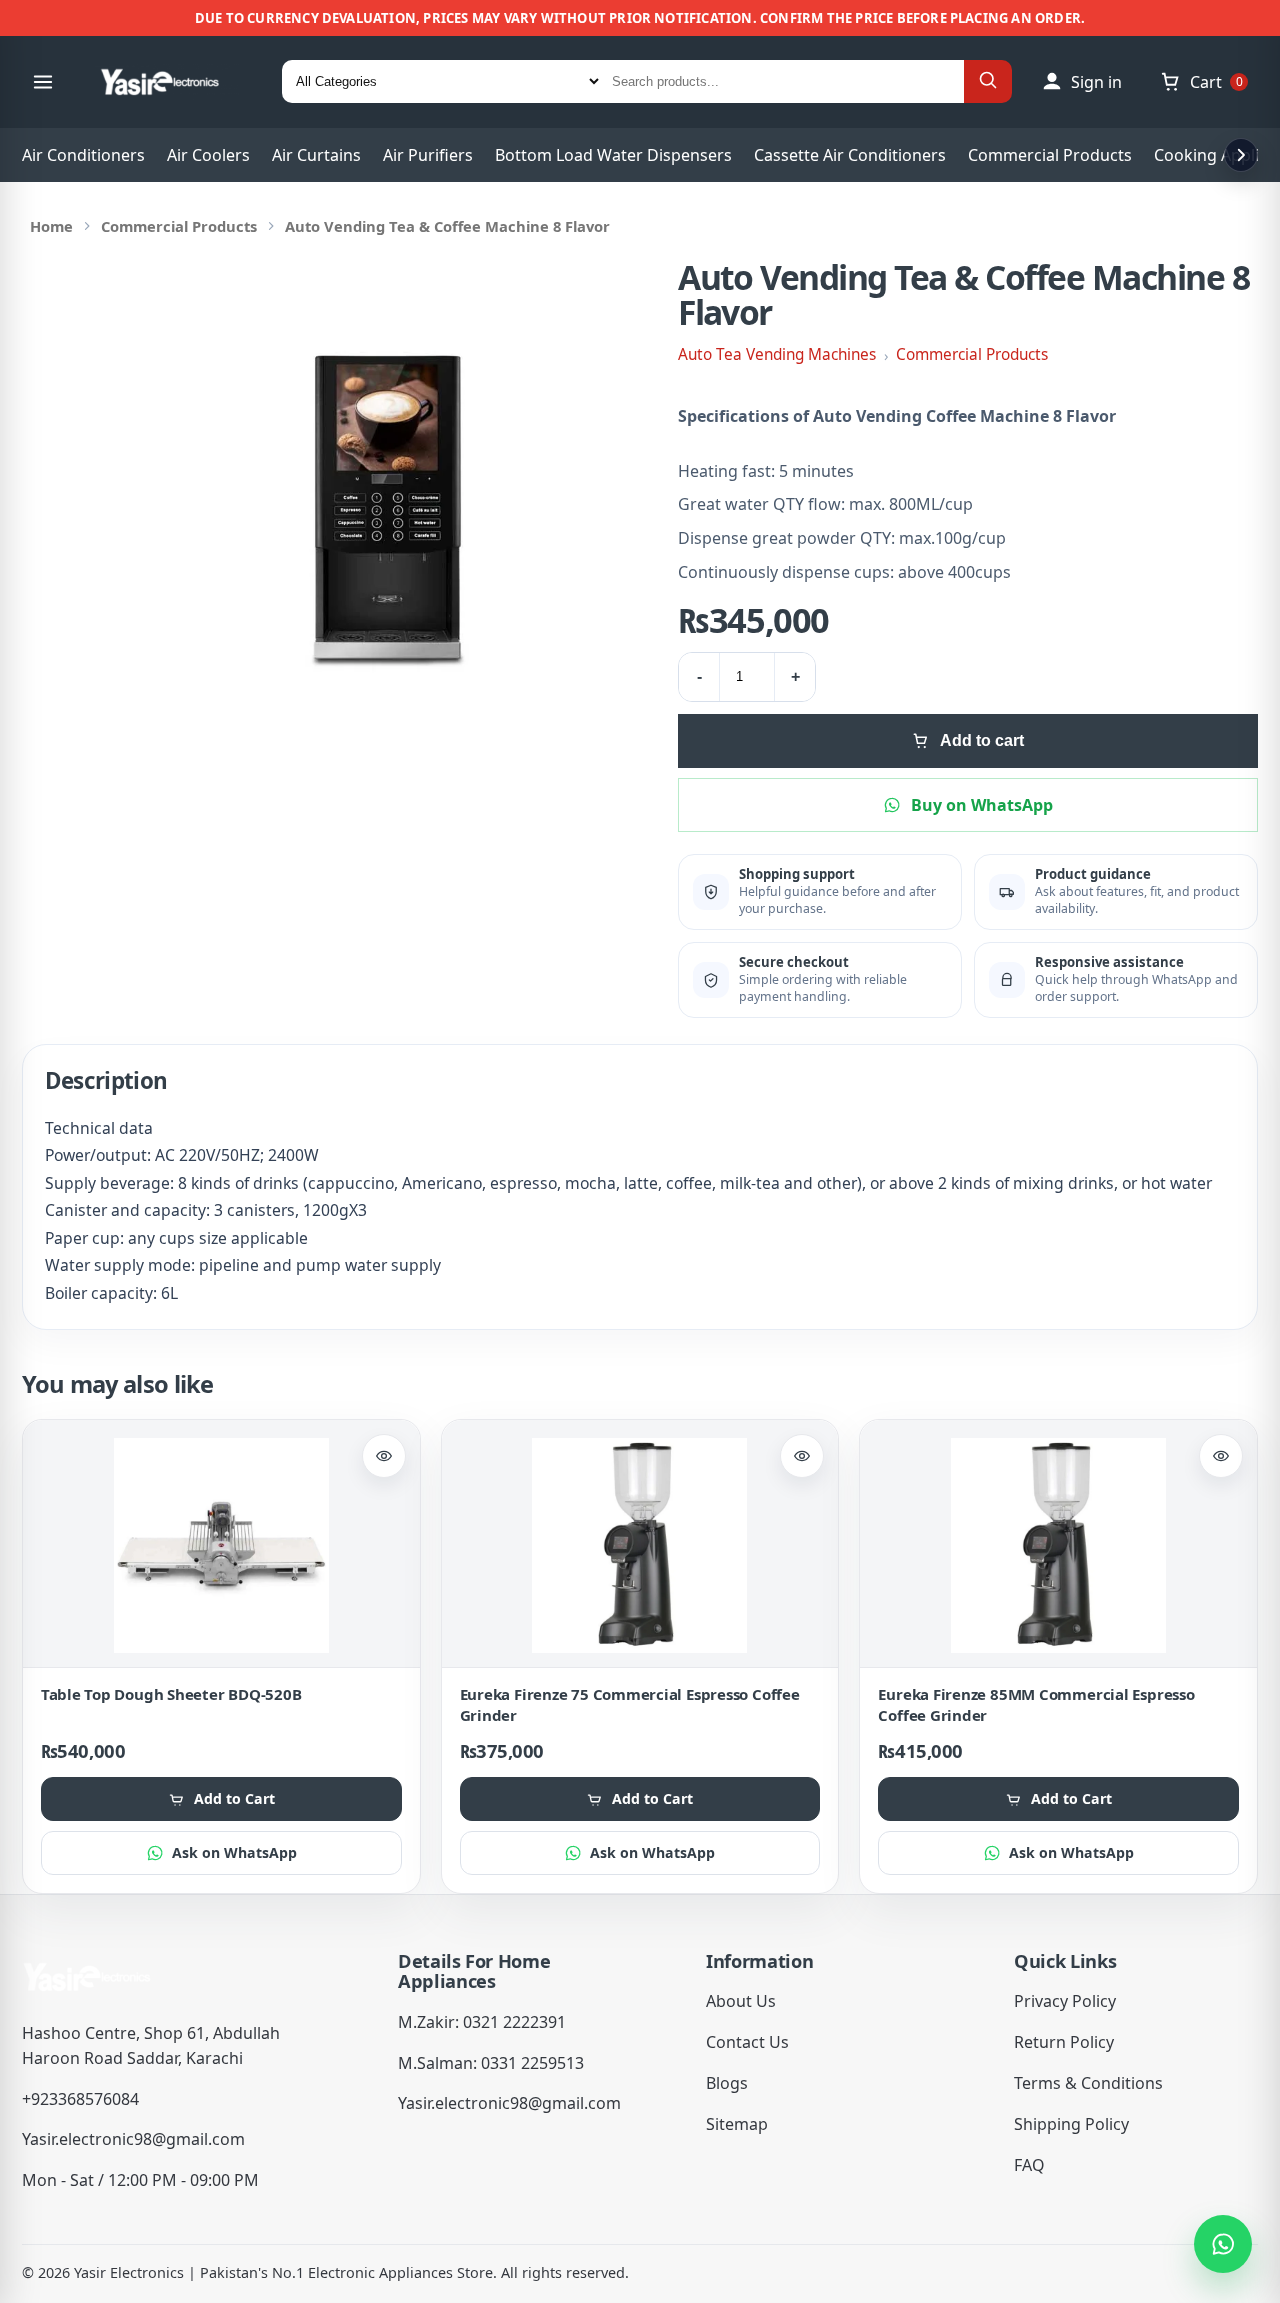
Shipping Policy (1071, 2124)
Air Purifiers (428, 155)
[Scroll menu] (1241, 155)
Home (51, 226)
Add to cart (982, 740)
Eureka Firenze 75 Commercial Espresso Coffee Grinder (630, 1704)
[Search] (988, 81)
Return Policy (1064, 2042)
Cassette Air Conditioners (850, 155)
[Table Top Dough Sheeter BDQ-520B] (221, 1545)
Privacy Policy (1065, 2001)
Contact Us (747, 2042)
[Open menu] (43, 82)
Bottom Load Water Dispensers (613, 155)
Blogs (727, 2083)
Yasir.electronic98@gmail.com (133, 2139)
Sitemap (737, 2124)
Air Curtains (316, 155)
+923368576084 (80, 2099)
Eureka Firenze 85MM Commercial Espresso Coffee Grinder (1036, 1704)
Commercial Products (1050, 155)
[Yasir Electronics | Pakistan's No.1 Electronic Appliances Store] (173, 82)
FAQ (1029, 2165)
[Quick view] (384, 1456)
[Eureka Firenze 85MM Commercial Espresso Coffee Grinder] (1058, 1545)
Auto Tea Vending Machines (777, 354)
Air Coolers (208, 155)
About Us (741, 2001)
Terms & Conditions (1088, 2083)
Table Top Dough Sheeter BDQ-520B (171, 1694)
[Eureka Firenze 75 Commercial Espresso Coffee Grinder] (640, 1545)
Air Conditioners (83, 155)
